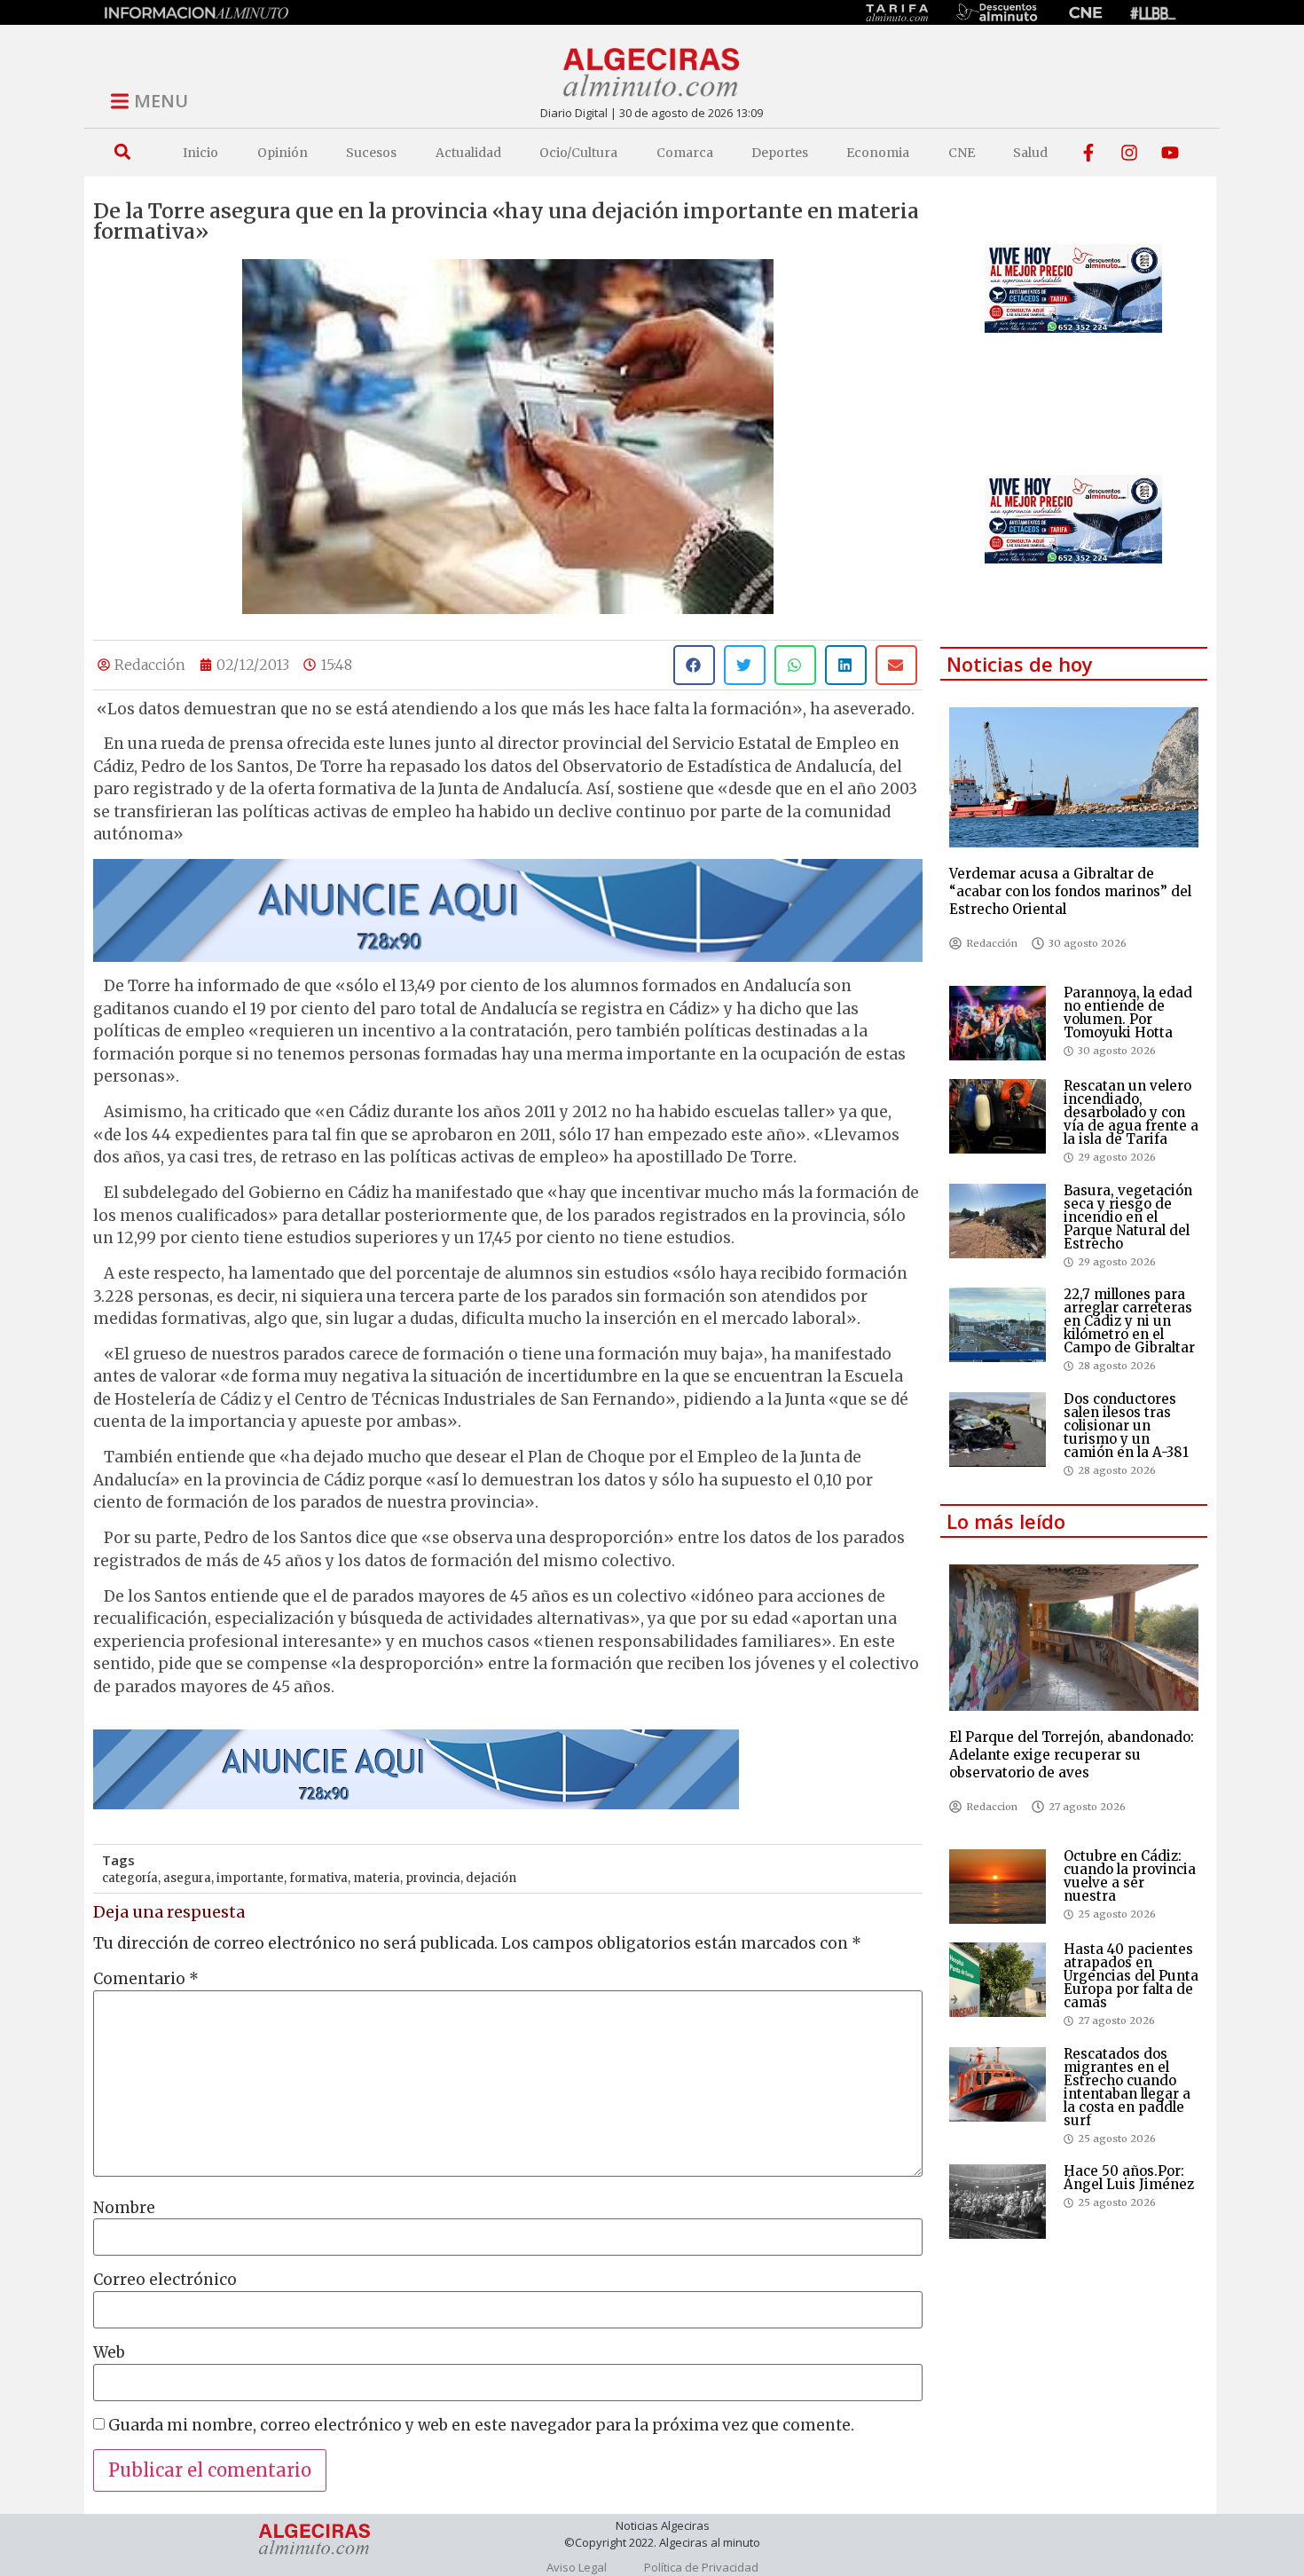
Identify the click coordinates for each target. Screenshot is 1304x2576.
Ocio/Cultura (578, 153)
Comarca (685, 153)
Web (109, 2353)
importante (250, 1878)
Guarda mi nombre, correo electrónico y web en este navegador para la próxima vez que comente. (481, 2426)
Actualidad (468, 153)
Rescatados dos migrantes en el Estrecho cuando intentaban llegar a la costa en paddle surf (1127, 2087)
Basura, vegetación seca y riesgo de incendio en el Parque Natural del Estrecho (1128, 1217)
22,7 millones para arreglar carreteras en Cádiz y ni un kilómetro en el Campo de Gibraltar (1129, 1321)
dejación (491, 1878)
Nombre (124, 2208)
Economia (878, 153)
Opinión (283, 153)
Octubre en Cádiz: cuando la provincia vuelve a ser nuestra (1130, 1876)
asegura (187, 1878)
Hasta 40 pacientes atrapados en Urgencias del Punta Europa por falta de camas (1131, 1976)
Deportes (780, 153)
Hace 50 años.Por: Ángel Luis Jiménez (1129, 2178)
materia (377, 1878)
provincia (433, 1878)
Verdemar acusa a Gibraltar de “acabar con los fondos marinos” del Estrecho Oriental (1070, 891)
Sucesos (371, 153)
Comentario (146, 1979)
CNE (962, 153)
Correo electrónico (165, 2280)
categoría (130, 1878)
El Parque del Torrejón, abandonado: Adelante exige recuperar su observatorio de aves (1072, 1755)
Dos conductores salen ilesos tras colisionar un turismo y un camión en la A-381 (1126, 1426)
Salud (1030, 153)
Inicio (200, 153)
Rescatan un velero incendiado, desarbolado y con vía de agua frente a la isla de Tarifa (1131, 1112)
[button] (122, 152)
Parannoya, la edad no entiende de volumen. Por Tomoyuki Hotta (1128, 1012)
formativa (318, 1878)
